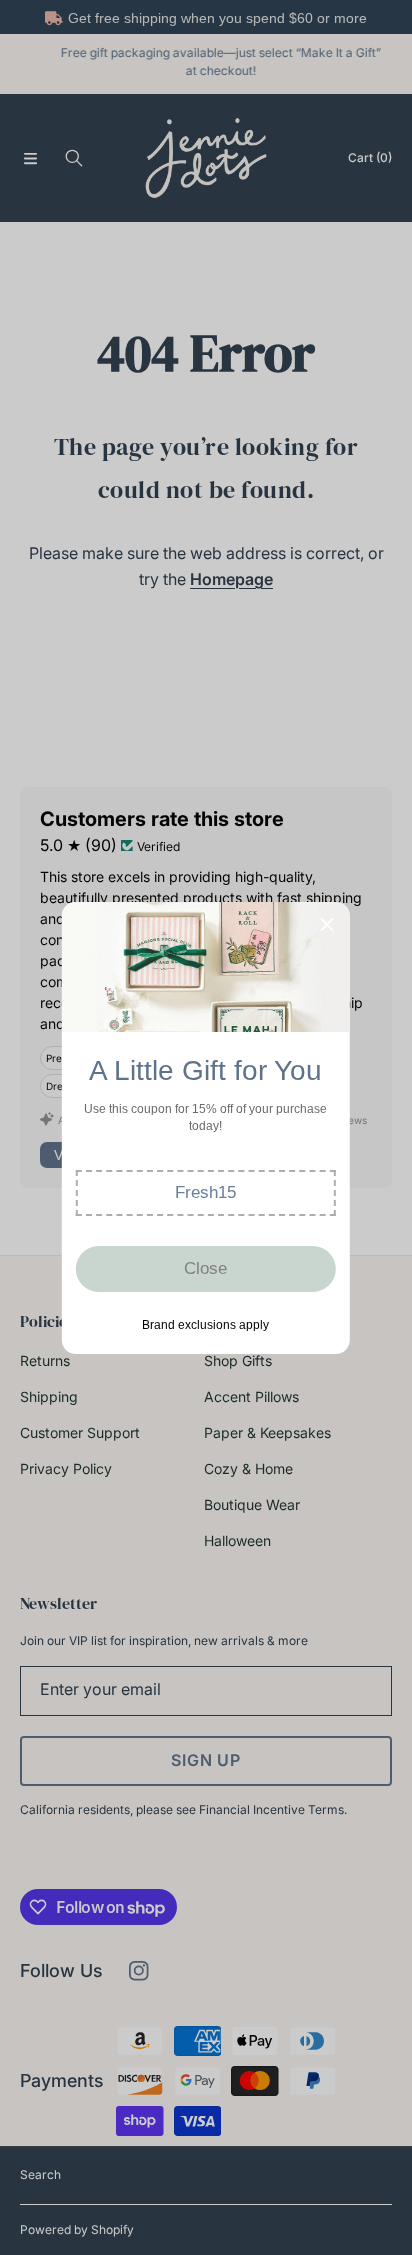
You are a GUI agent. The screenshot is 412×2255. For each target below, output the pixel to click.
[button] (206, 1193)
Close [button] (205, 1268)
